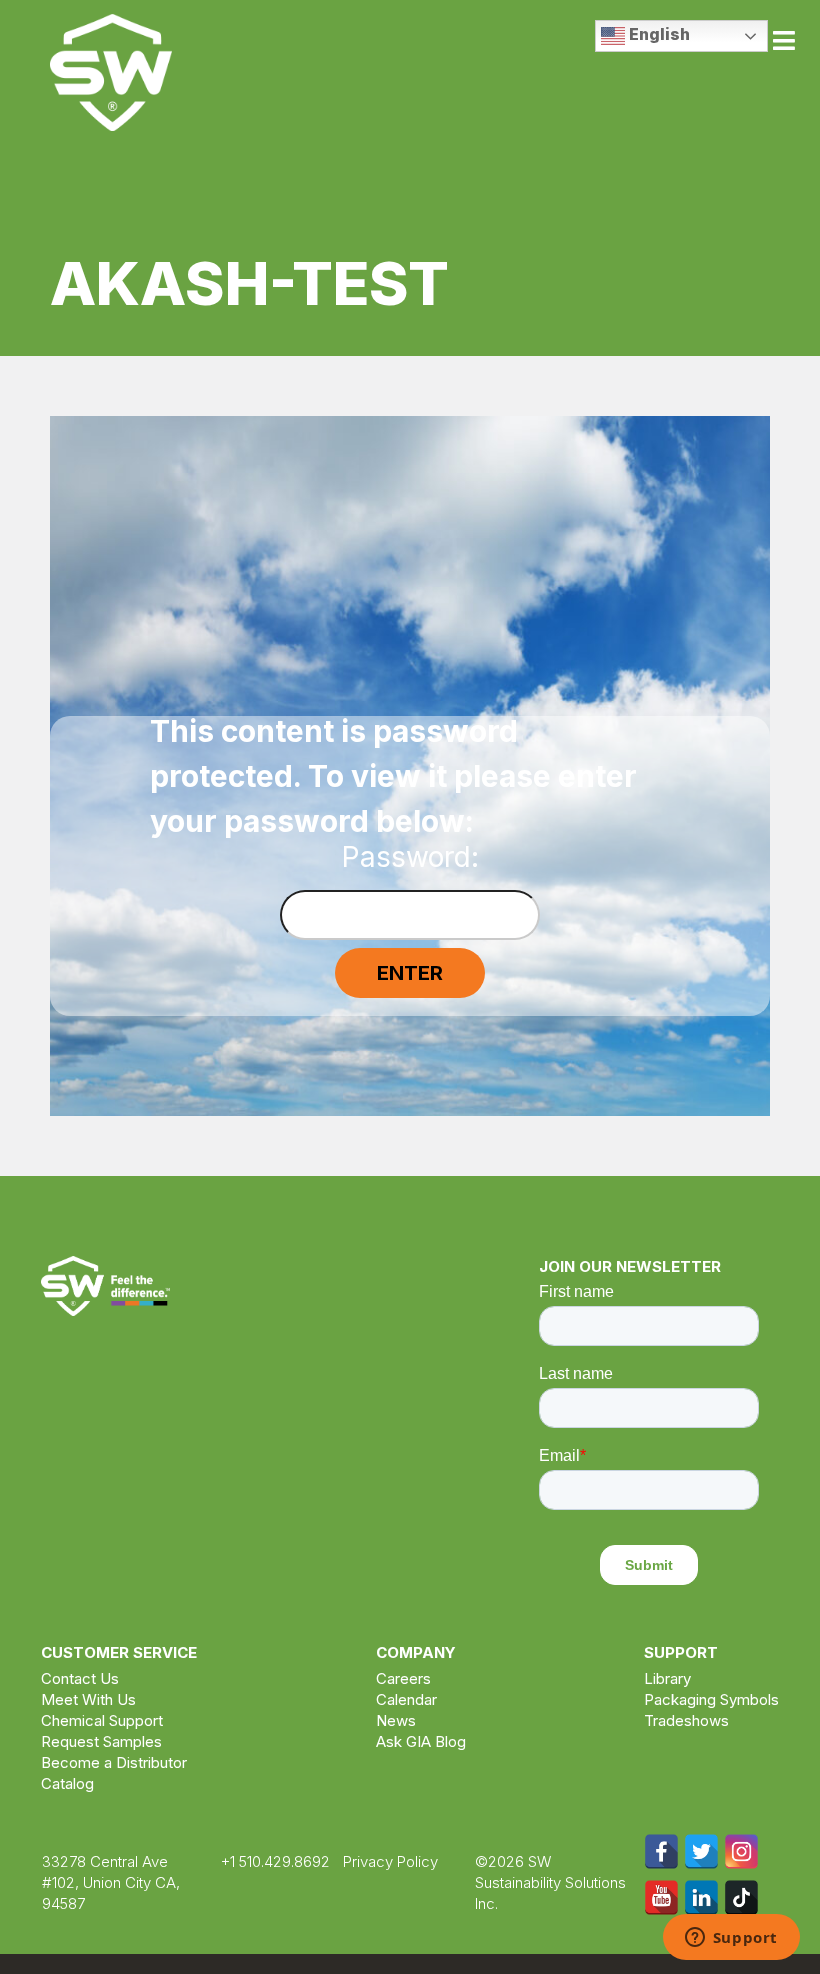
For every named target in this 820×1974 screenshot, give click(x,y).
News (396, 1720)
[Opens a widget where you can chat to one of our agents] (731, 1939)
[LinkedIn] (701, 1897)
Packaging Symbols (711, 1699)
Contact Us (80, 1678)
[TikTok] (741, 1897)
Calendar (406, 1699)
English (657, 34)
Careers (403, 1678)
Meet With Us (88, 1699)
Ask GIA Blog (421, 1741)
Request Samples (101, 1741)
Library (667, 1678)
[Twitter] (701, 1851)
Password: (410, 859)
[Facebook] (661, 1851)
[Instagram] (741, 1851)
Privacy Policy (390, 1861)
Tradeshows (686, 1720)
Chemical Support (102, 1720)
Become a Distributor (114, 1762)
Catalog (67, 1783)
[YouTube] (661, 1897)
